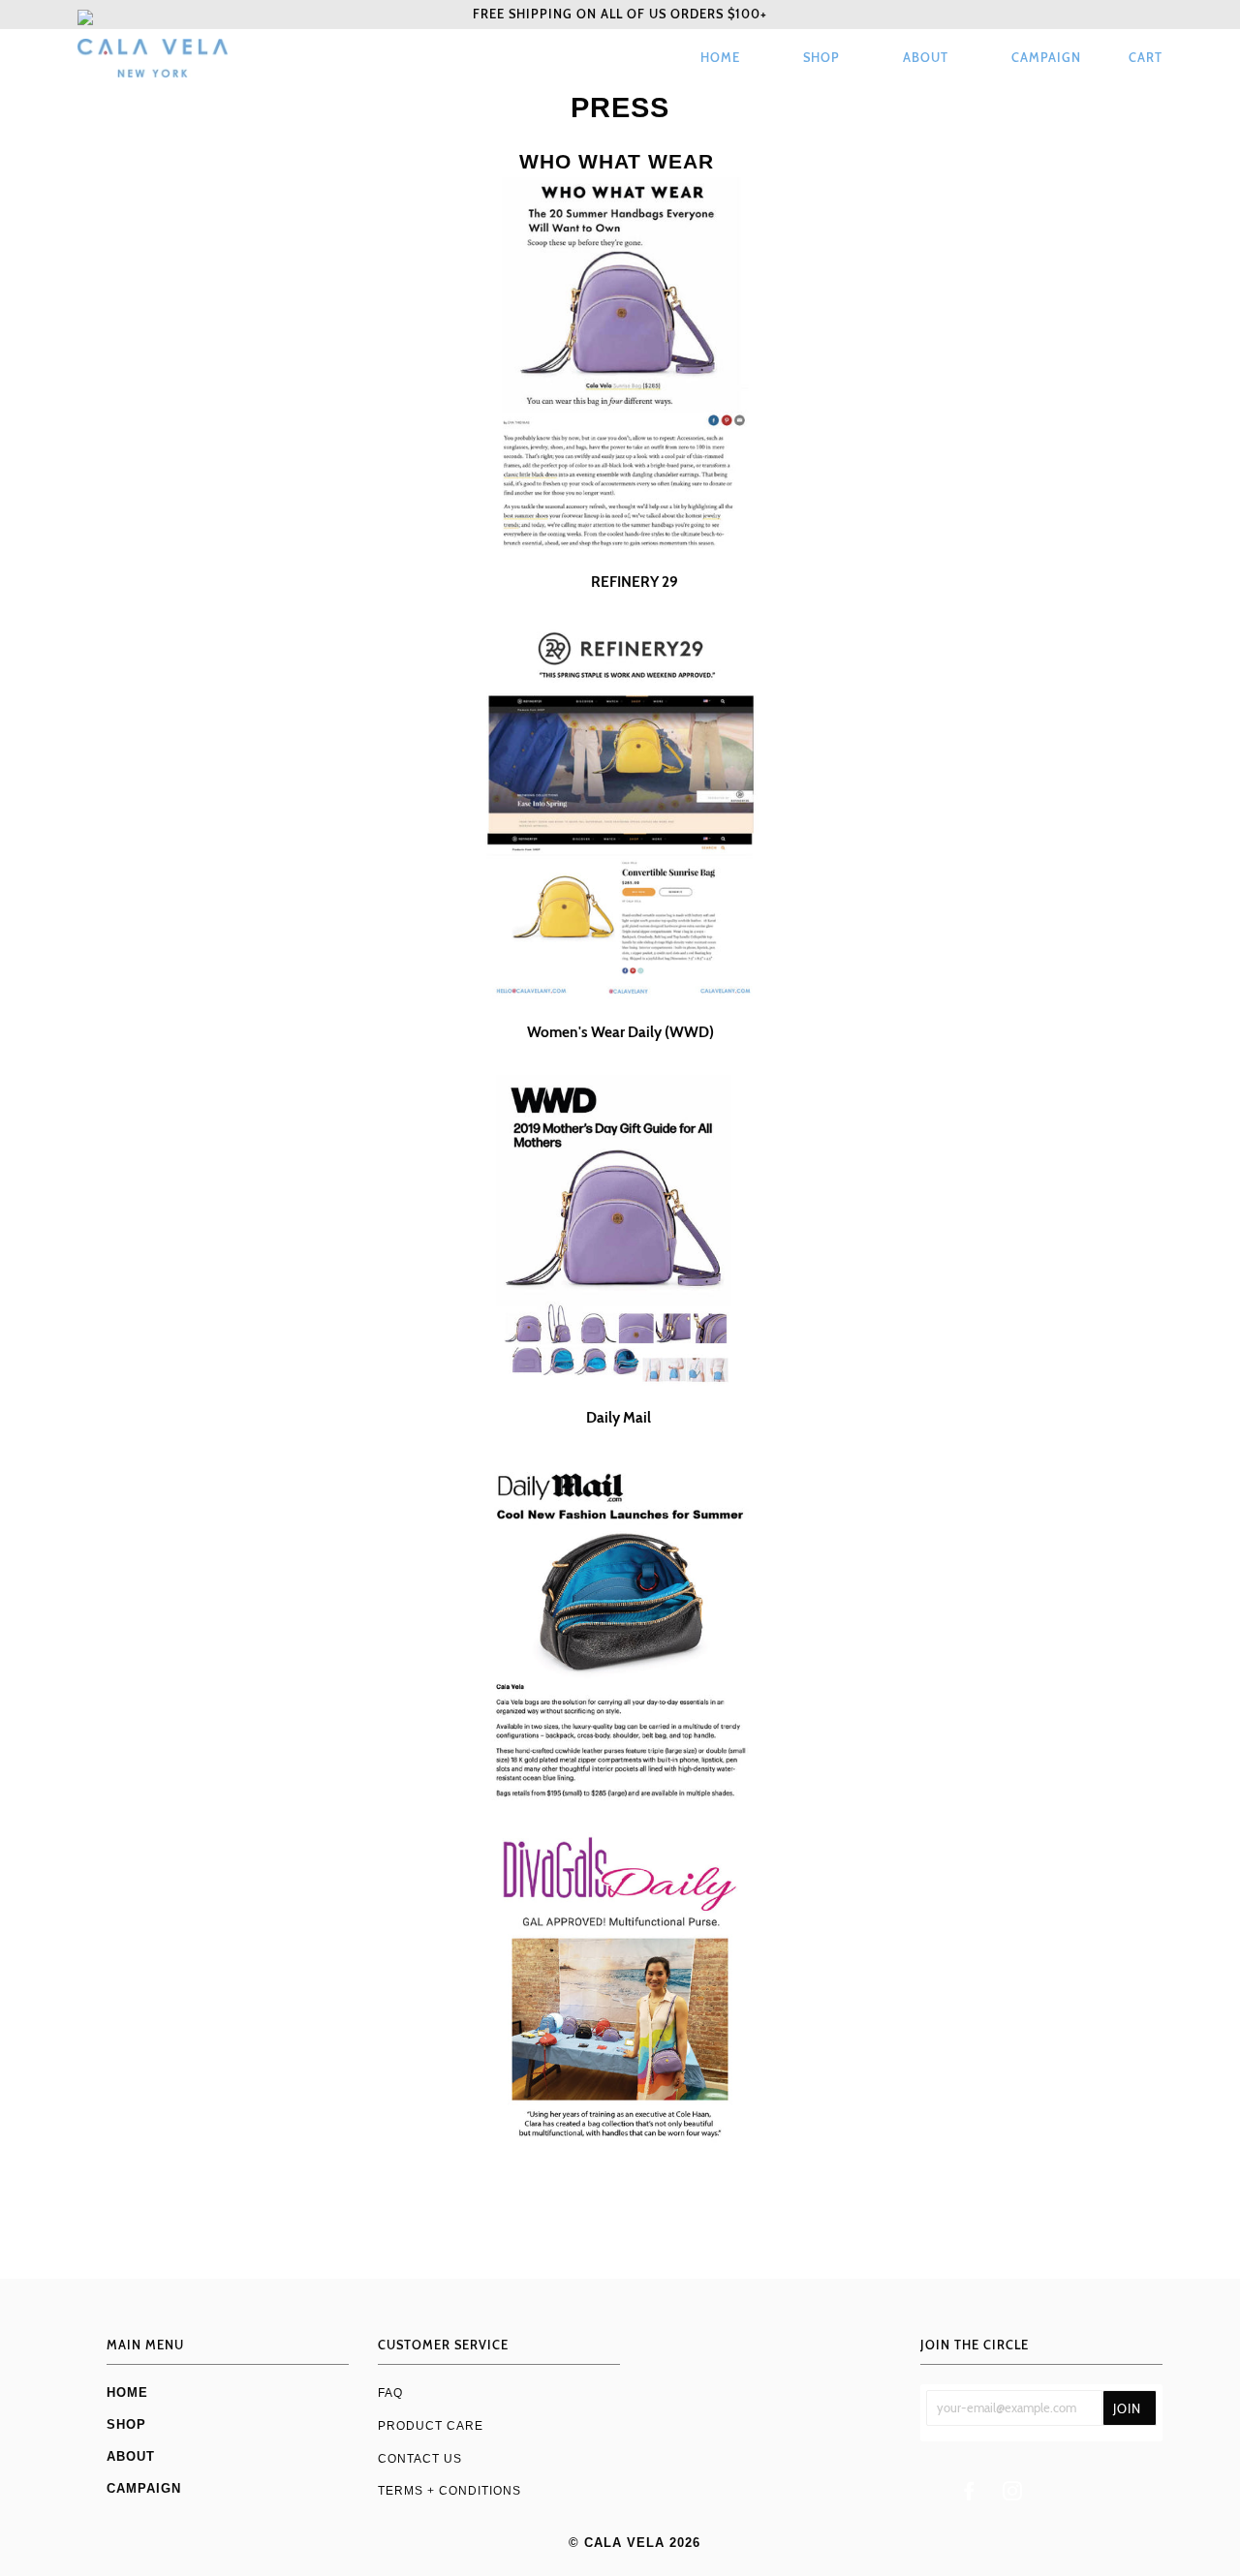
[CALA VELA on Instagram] (1013, 2494)
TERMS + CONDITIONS (449, 2490)
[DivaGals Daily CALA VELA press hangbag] (620, 1988)
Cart (1146, 58)
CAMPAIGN (1046, 58)
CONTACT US (420, 2458)
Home (720, 58)
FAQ (390, 2392)
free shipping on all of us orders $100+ (620, 14)
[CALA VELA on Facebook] (969, 2494)
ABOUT (926, 58)
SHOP (821, 58)
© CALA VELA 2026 (635, 2543)
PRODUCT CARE (431, 2425)
